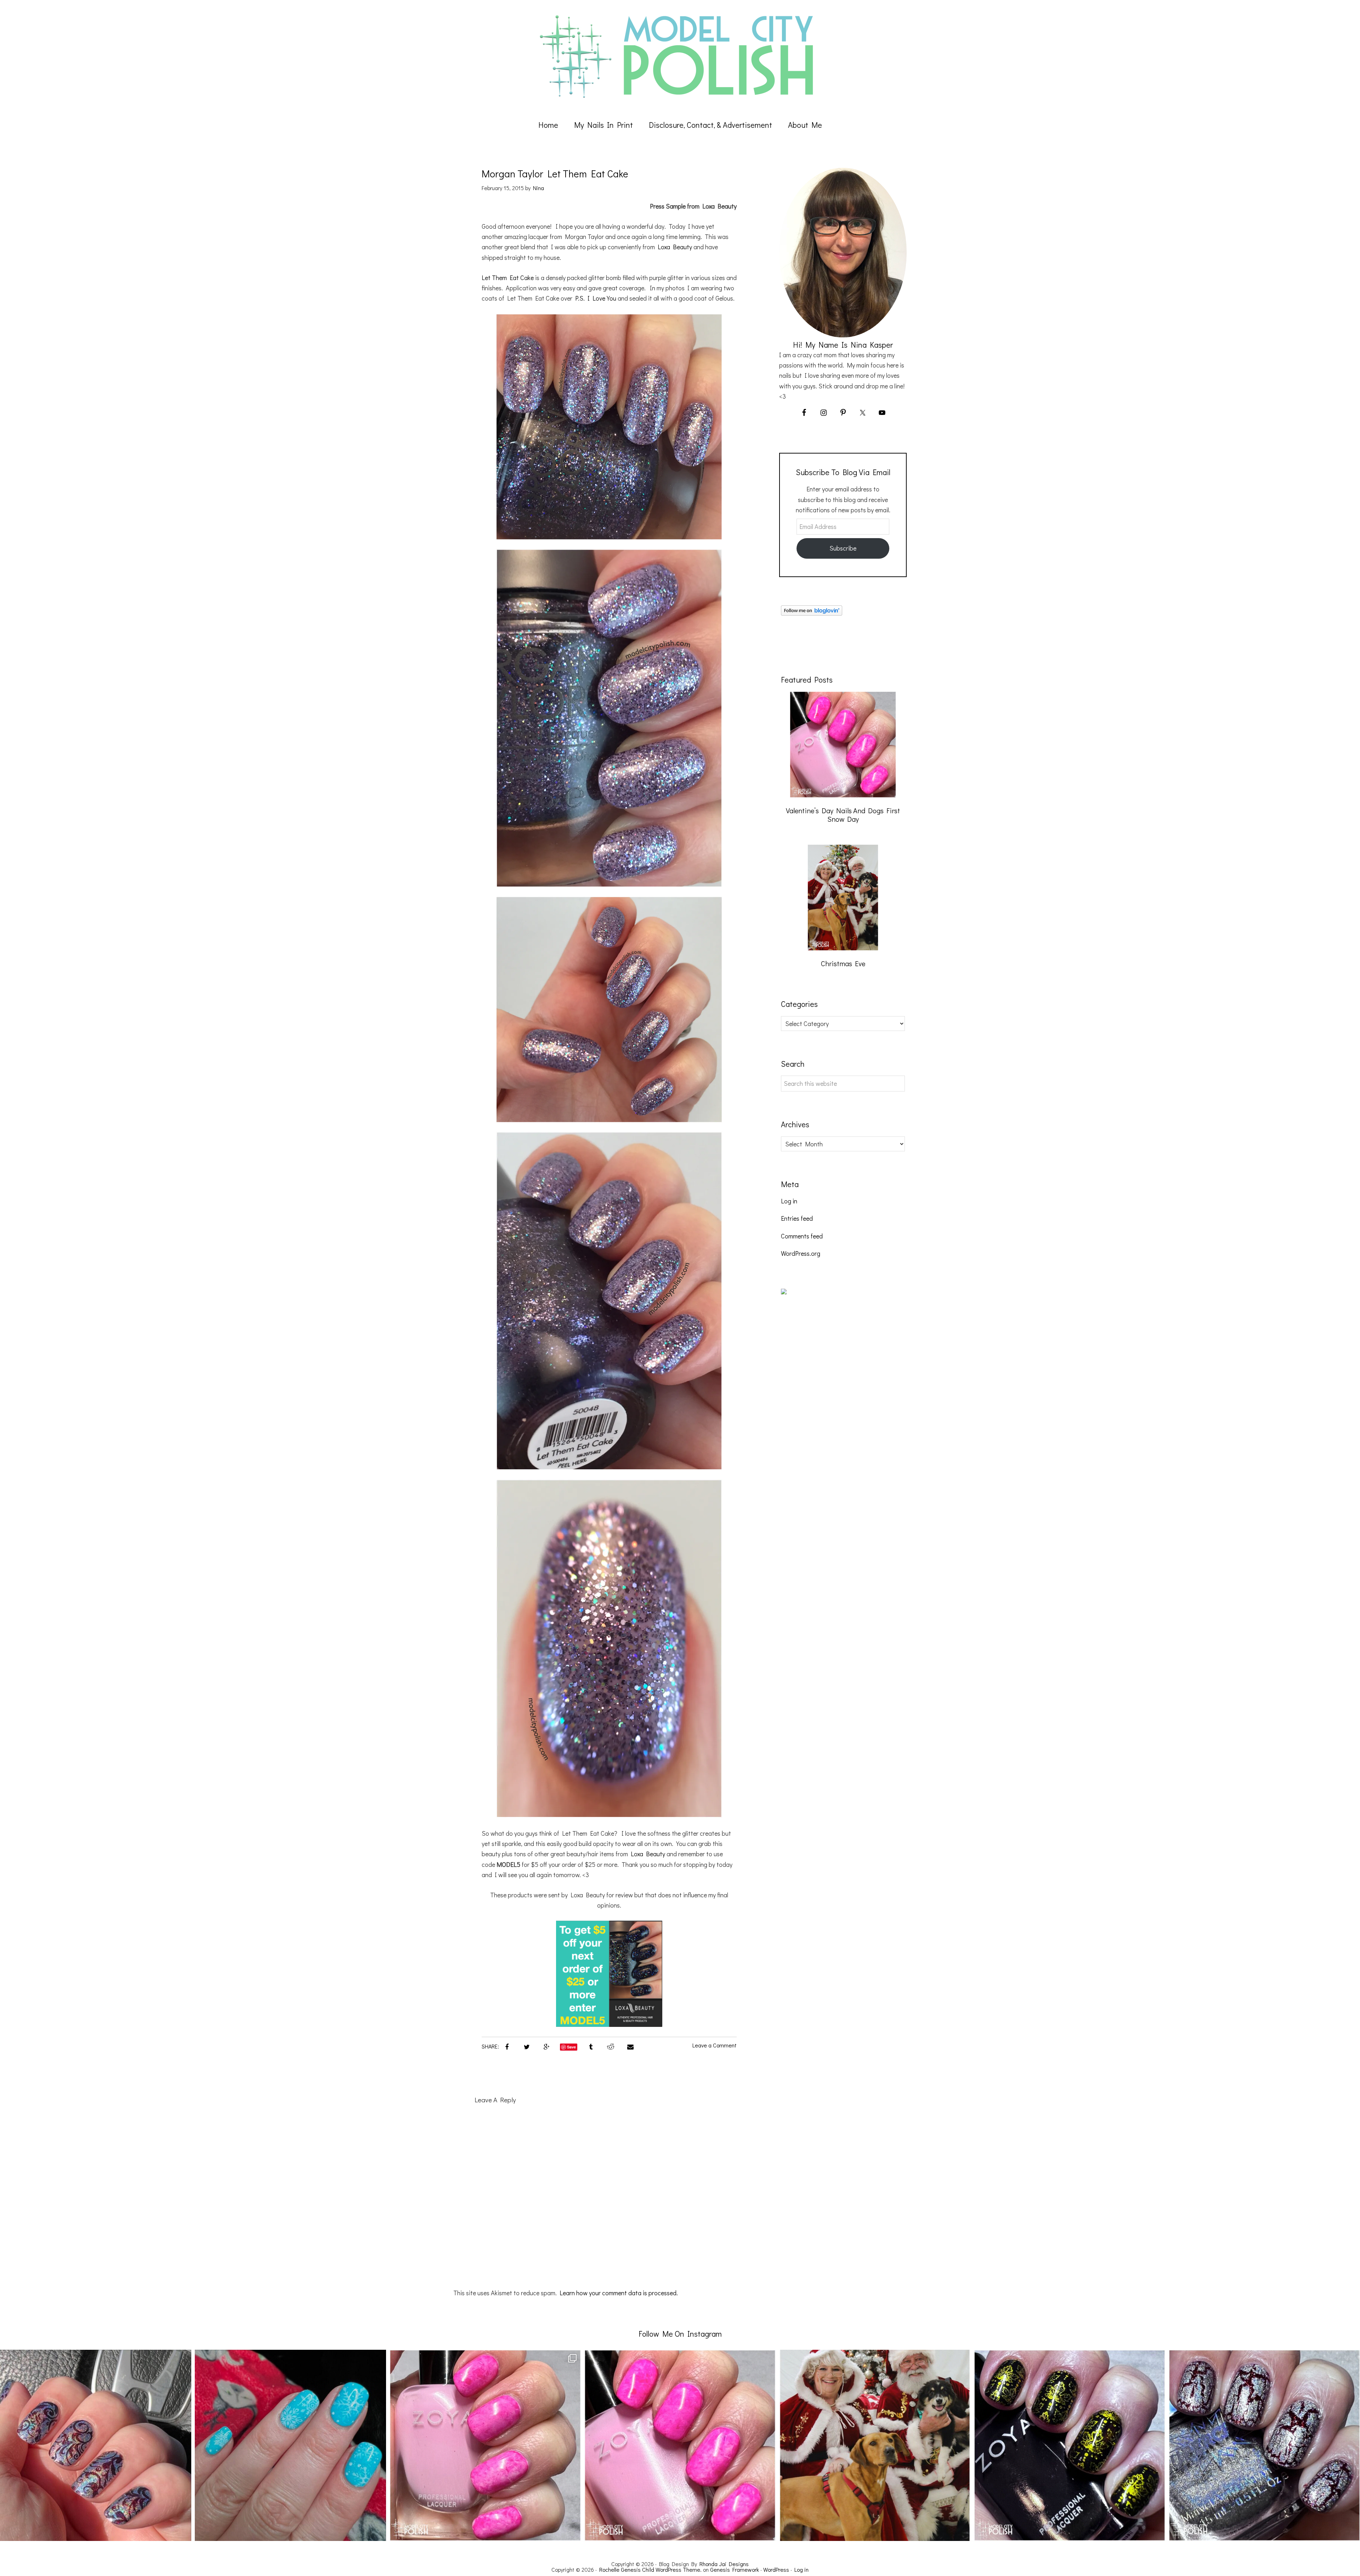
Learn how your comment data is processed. (619, 2293)
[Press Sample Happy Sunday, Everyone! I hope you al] (1264, 2445)
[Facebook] (507, 2046)
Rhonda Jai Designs (724, 2564)
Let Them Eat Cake (508, 278)
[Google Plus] (546, 2046)
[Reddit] (611, 2046)
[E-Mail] (630, 2046)
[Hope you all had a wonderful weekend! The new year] (485, 2445)
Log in (789, 1201)
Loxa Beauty (675, 247)
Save (571, 2047)
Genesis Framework (735, 2569)
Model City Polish (680, 57)
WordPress (776, 2569)
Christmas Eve (843, 963)
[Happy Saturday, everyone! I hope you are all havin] (680, 2445)
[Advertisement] (834, 1432)
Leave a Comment (715, 2045)
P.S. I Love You (596, 298)
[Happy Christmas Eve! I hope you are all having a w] (875, 2445)
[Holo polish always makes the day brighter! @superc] (96, 2445)
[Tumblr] (591, 2046)
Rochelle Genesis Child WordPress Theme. (650, 2569)
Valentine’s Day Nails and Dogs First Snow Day (843, 815)
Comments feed (802, 1236)
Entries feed (797, 1218)
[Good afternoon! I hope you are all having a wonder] (1070, 2445)
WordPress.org (801, 1253)
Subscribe (843, 548)
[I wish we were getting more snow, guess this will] (290, 2445)
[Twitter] (527, 2046)
